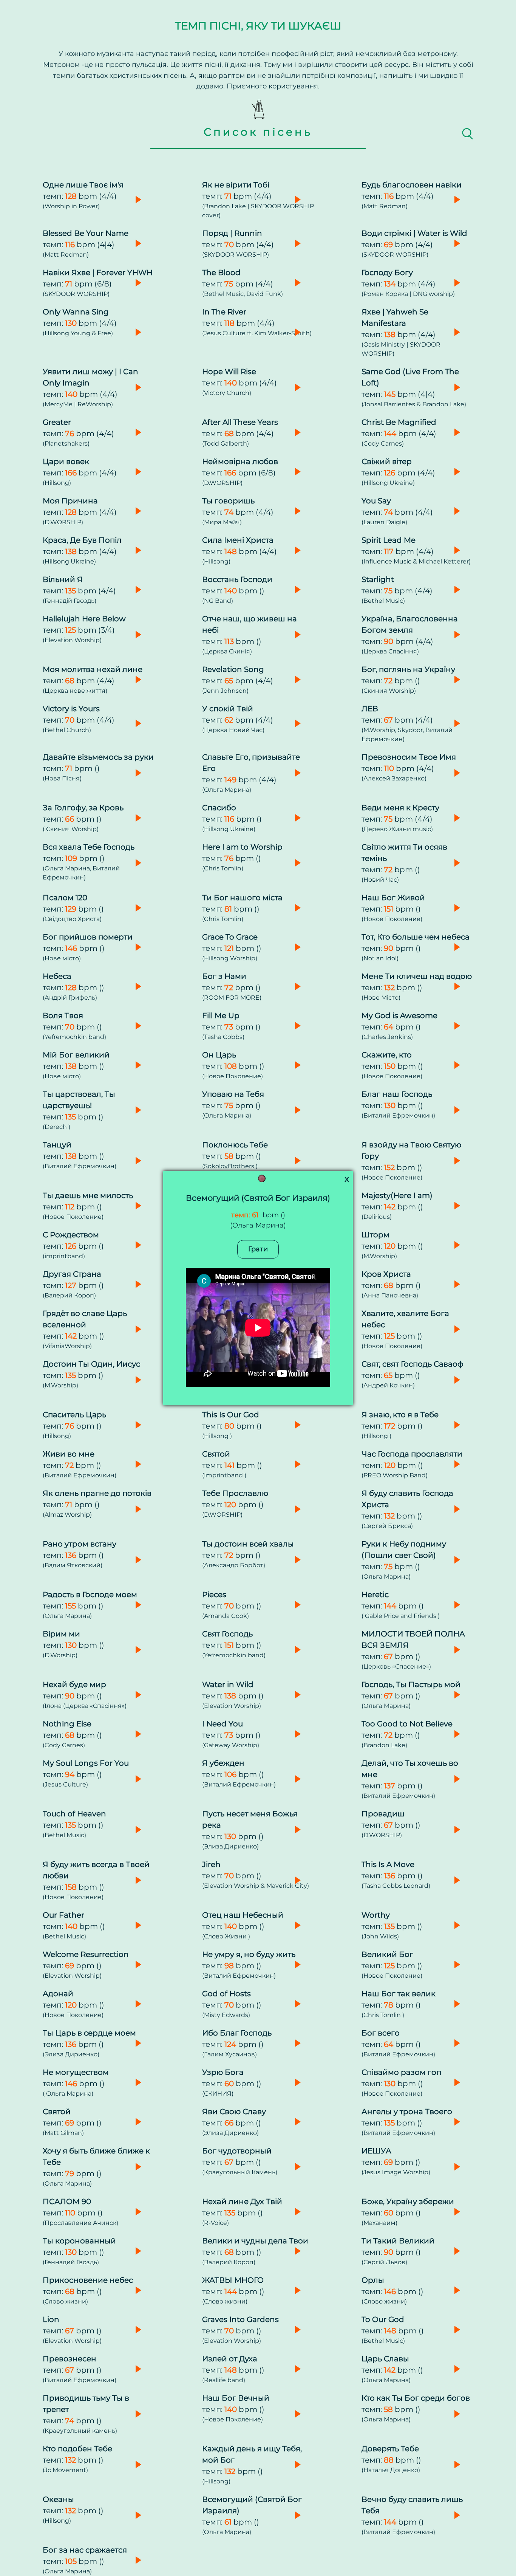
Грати (258, 1249)
